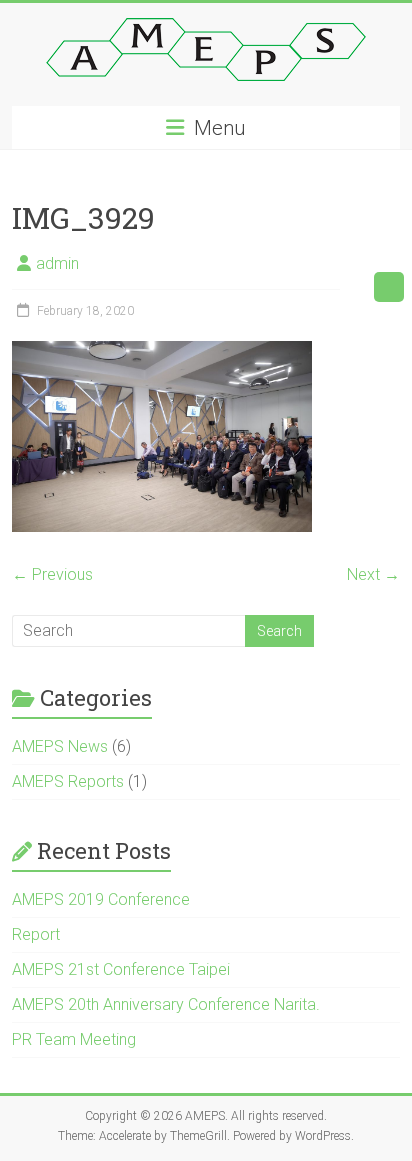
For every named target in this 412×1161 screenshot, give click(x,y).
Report (36, 934)
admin (57, 263)
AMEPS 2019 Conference (101, 899)
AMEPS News (60, 746)
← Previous (52, 574)
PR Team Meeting (74, 1039)
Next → (373, 574)
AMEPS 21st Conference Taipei (121, 969)
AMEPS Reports (68, 781)
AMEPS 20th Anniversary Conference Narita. (166, 1004)
